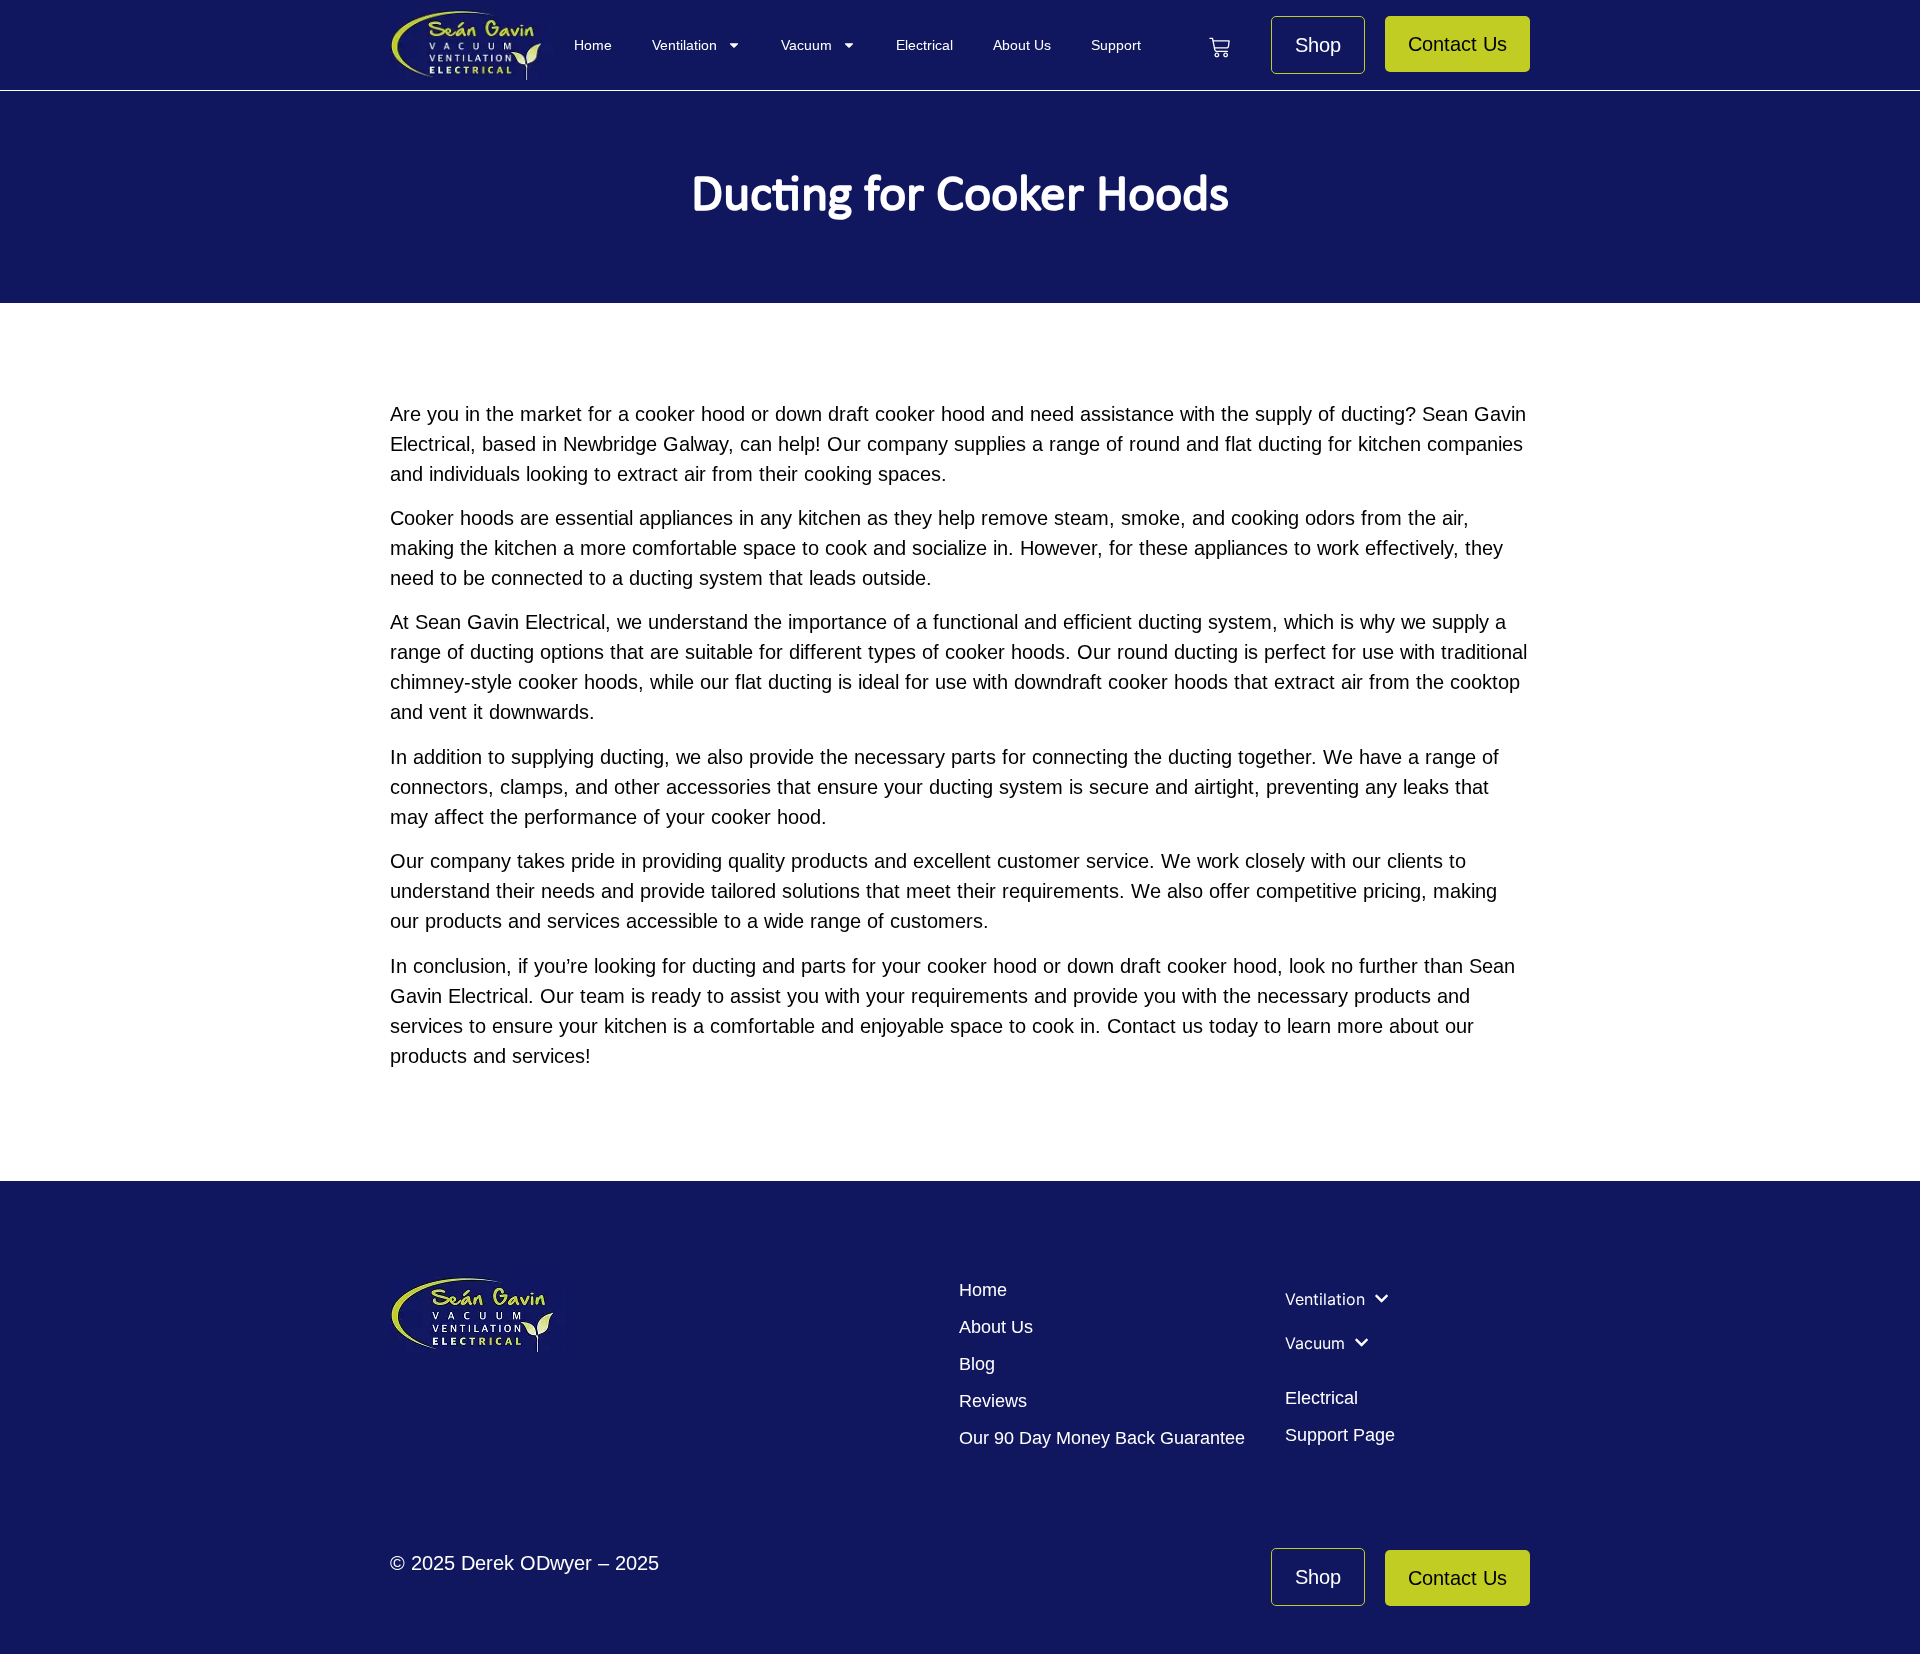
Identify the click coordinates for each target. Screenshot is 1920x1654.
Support (1116, 45)
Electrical (924, 45)
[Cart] (1219, 47)
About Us (1022, 45)
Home (593, 45)
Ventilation (684, 45)
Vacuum (806, 45)
